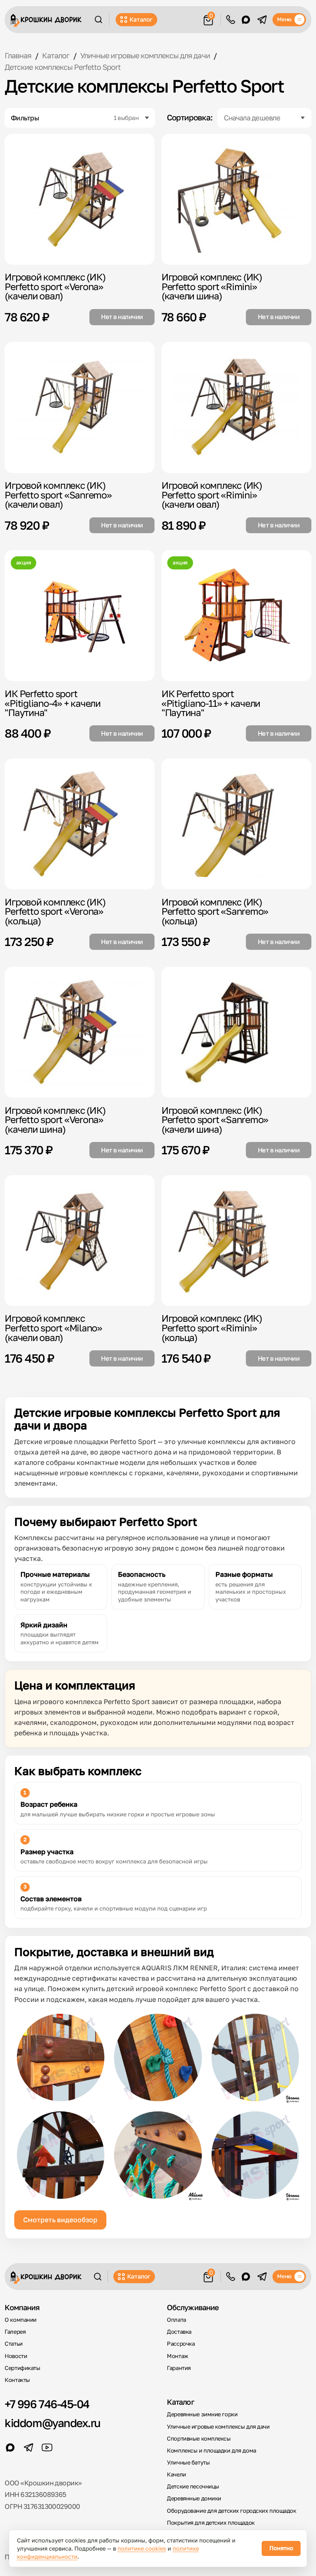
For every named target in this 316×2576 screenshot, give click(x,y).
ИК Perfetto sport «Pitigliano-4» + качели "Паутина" (53, 703)
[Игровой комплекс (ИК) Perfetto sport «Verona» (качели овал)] (80, 199)
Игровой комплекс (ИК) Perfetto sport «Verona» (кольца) (55, 911)
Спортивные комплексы (199, 2438)
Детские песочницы (193, 2486)
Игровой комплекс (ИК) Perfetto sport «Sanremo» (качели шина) (215, 1120)
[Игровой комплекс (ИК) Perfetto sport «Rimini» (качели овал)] (236, 407)
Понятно (281, 2548)
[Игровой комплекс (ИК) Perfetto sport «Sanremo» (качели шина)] (236, 1032)
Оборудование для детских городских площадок (231, 2511)
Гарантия (179, 2368)
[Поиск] (98, 19)
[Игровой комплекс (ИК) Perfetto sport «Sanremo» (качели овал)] (80, 407)
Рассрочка (181, 2344)
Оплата (176, 2320)
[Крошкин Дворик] (46, 20)
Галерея (15, 2332)
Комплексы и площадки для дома (211, 2450)
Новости (16, 2356)
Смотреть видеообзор (60, 2220)
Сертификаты (22, 2368)
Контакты (17, 2380)
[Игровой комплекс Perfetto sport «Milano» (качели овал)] (80, 1241)
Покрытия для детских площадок (211, 2523)
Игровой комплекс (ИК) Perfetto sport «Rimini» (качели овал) (212, 495)
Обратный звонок (231, 20)
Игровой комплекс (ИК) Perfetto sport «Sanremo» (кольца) (215, 911)
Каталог (141, 19)
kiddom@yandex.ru (52, 2423)
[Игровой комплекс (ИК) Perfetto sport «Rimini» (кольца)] (236, 1241)
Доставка (179, 2332)
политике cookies (142, 2548)
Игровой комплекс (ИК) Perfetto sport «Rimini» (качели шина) (212, 286)
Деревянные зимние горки (202, 2414)
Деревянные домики (194, 2498)
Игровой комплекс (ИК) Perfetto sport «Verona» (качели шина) (55, 1120)
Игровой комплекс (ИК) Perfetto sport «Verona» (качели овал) (55, 286)
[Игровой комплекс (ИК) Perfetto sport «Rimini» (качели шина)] (236, 199)
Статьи (13, 2344)
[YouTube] (47, 2448)
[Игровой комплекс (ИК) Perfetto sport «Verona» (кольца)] (80, 824)
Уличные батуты (188, 2462)
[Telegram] (262, 20)
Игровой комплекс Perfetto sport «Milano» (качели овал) (53, 1328)
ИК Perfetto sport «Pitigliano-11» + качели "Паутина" (211, 703)
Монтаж (177, 2356)
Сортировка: (190, 118)
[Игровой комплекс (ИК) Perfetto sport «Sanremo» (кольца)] (236, 824)
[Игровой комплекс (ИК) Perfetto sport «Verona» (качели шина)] (80, 1032)
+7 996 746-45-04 (47, 2404)
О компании (21, 2320)
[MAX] (246, 20)
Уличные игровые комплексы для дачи (218, 2427)
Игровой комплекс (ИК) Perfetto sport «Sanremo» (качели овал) (58, 495)
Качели (176, 2474)
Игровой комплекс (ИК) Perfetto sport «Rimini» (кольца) (212, 1328)
